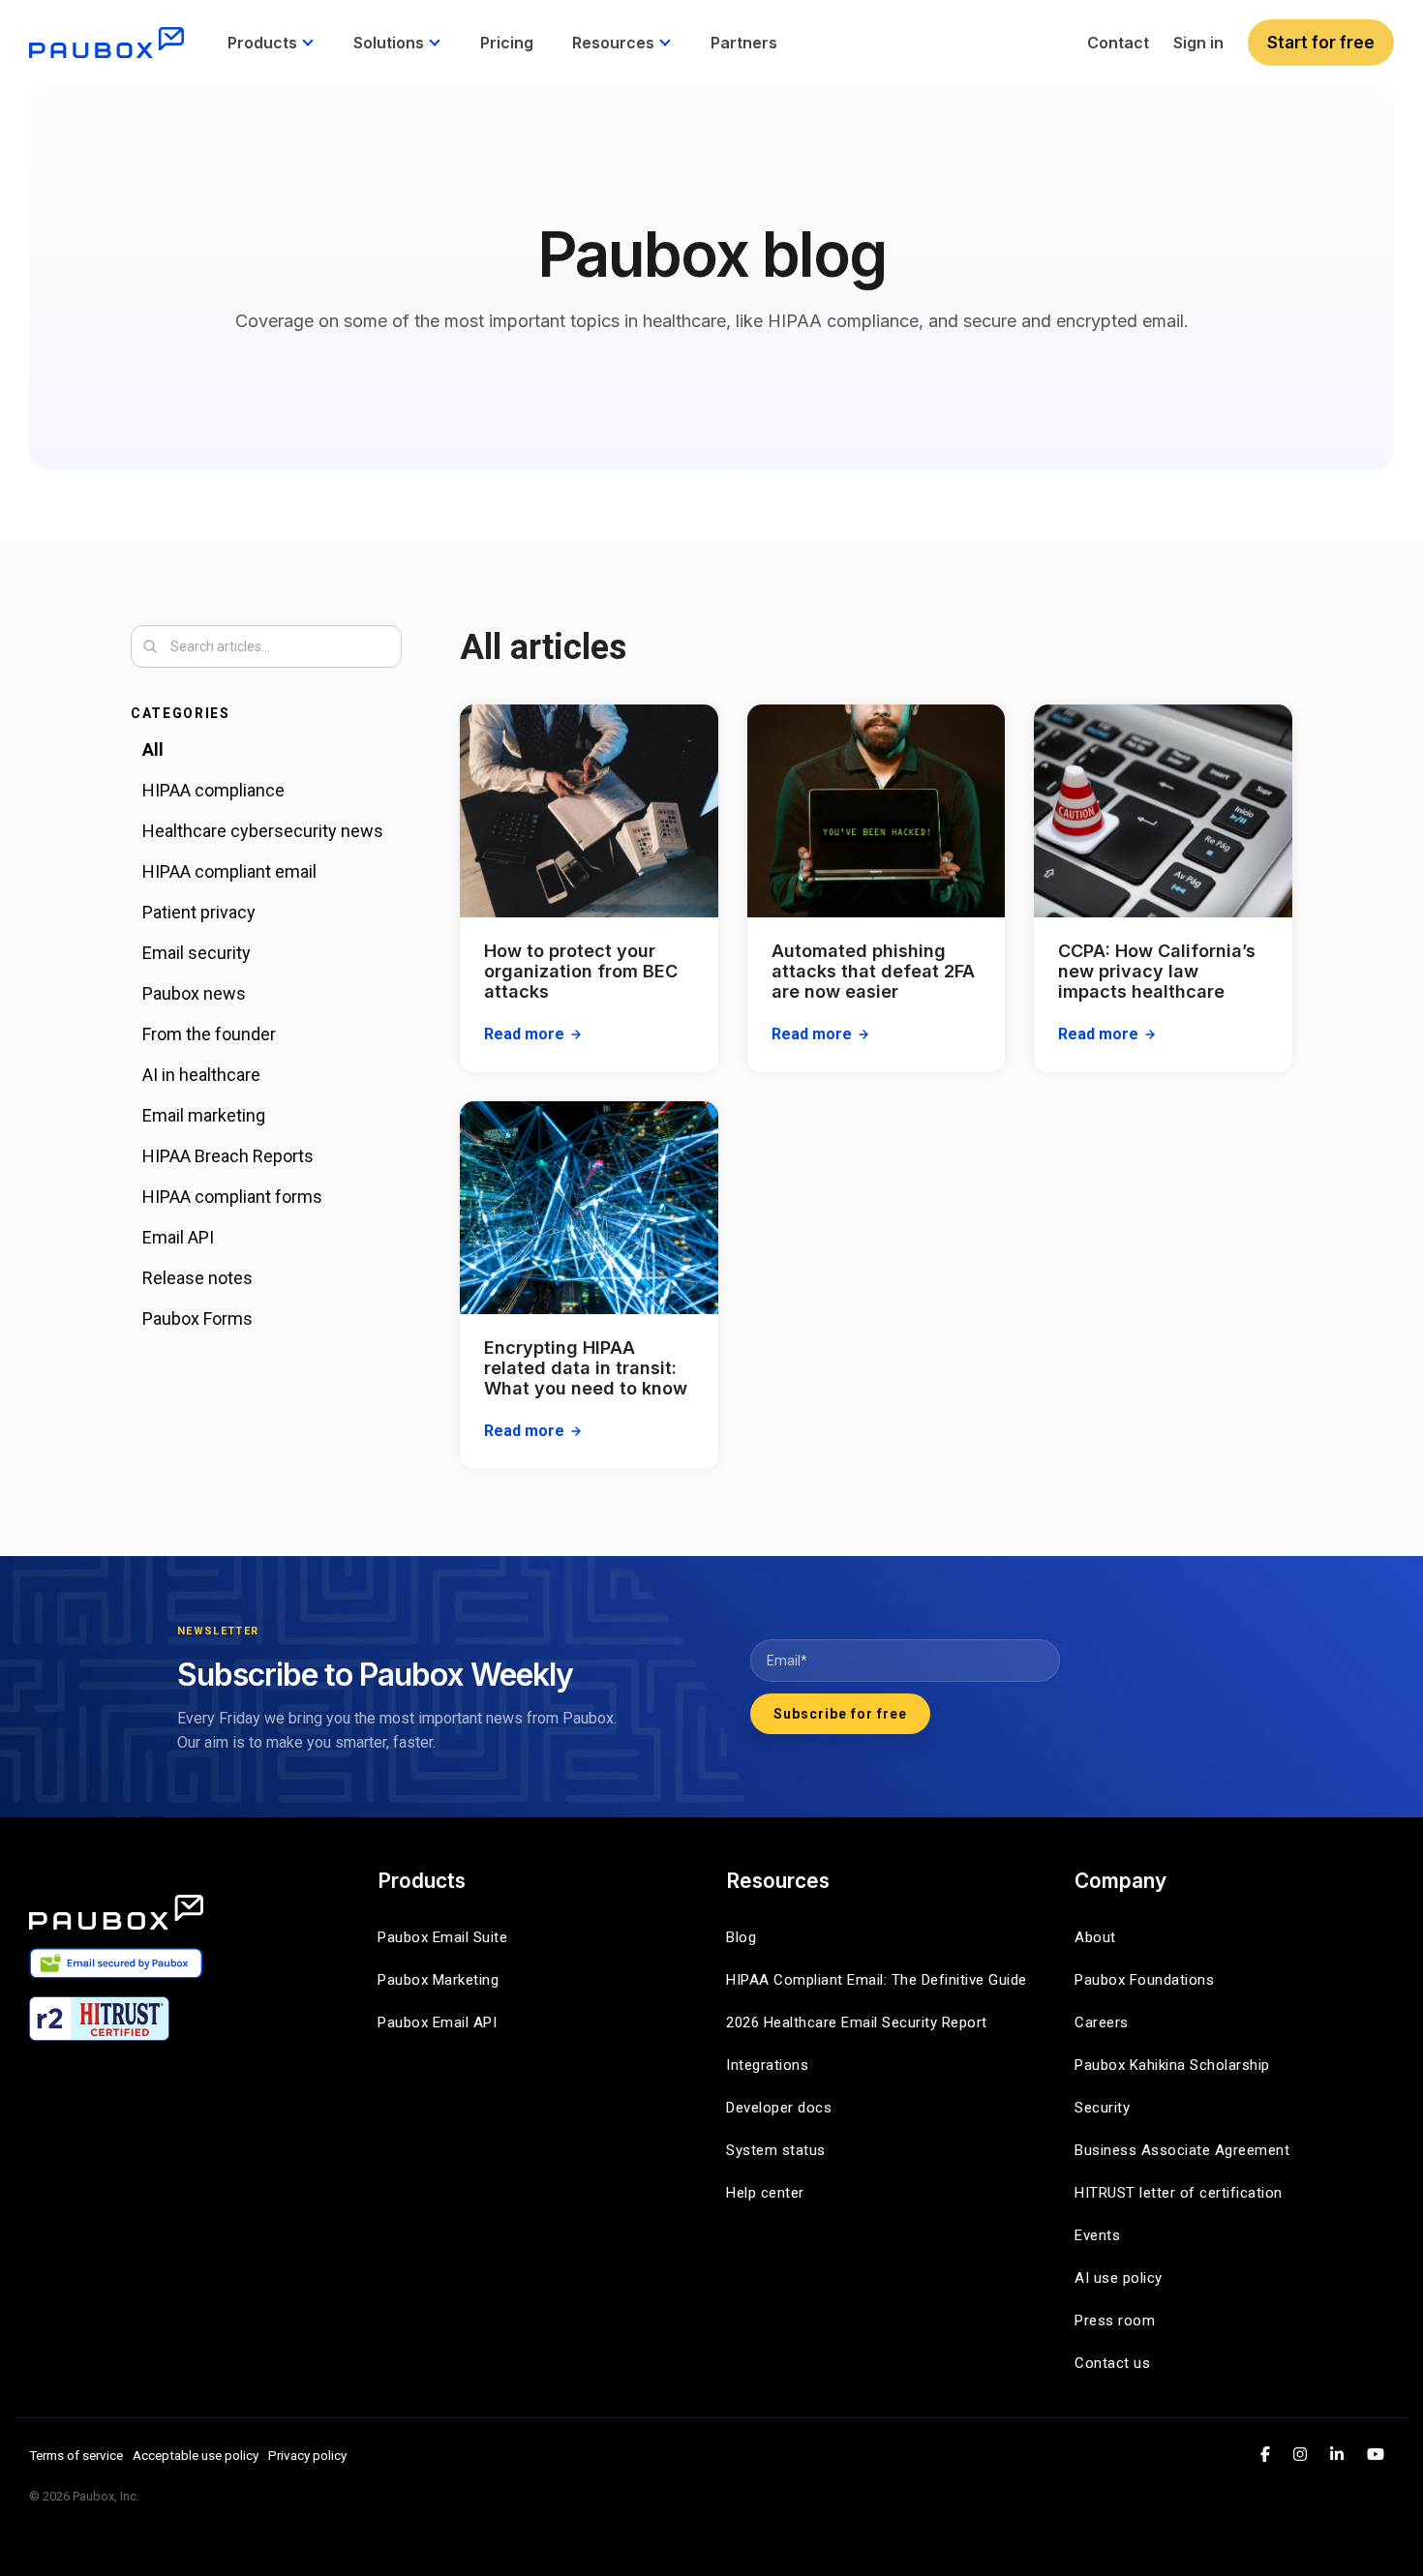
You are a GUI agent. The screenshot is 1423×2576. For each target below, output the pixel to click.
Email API (178, 1237)
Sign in (1198, 43)
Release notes (197, 1278)
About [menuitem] (1095, 1937)
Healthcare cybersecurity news (263, 831)
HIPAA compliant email (229, 871)
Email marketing (204, 1115)
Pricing (507, 43)
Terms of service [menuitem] (76, 2455)
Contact (1118, 43)
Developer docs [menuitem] (779, 2108)
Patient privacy (199, 912)
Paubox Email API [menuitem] (437, 2022)
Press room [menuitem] (1115, 2321)
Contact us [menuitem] (1112, 2363)
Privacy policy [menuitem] (307, 2455)
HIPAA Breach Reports (228, 1156)
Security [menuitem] (1102, 2108)
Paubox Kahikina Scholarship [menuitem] (1172, 2065)
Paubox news (194, 993)
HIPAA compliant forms (232, 1197)
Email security (197, 953)
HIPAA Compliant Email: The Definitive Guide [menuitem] (877, 1980)
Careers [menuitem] (1102, 2022)
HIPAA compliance (213, 790)
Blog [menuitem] (741, 1937)
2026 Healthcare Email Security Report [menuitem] (857, 2022)
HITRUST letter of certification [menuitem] (1179, 2193)
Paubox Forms (197, 1318)
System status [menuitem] (776, 2150)
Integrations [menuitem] (767, 2065)
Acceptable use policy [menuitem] (196, 2455)
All (153, 749)
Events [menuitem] (1097, 2235)
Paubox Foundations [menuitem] (1144, 1980)
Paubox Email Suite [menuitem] (442, 1937)
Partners (744, 43)
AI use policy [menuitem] (1119, 2278)
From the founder (209, 1034)
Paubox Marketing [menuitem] (438, 1980)
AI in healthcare (201, 1075)
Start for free (1321, 43)
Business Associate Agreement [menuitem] (1182, 2150)
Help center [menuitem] (765, 2193)
